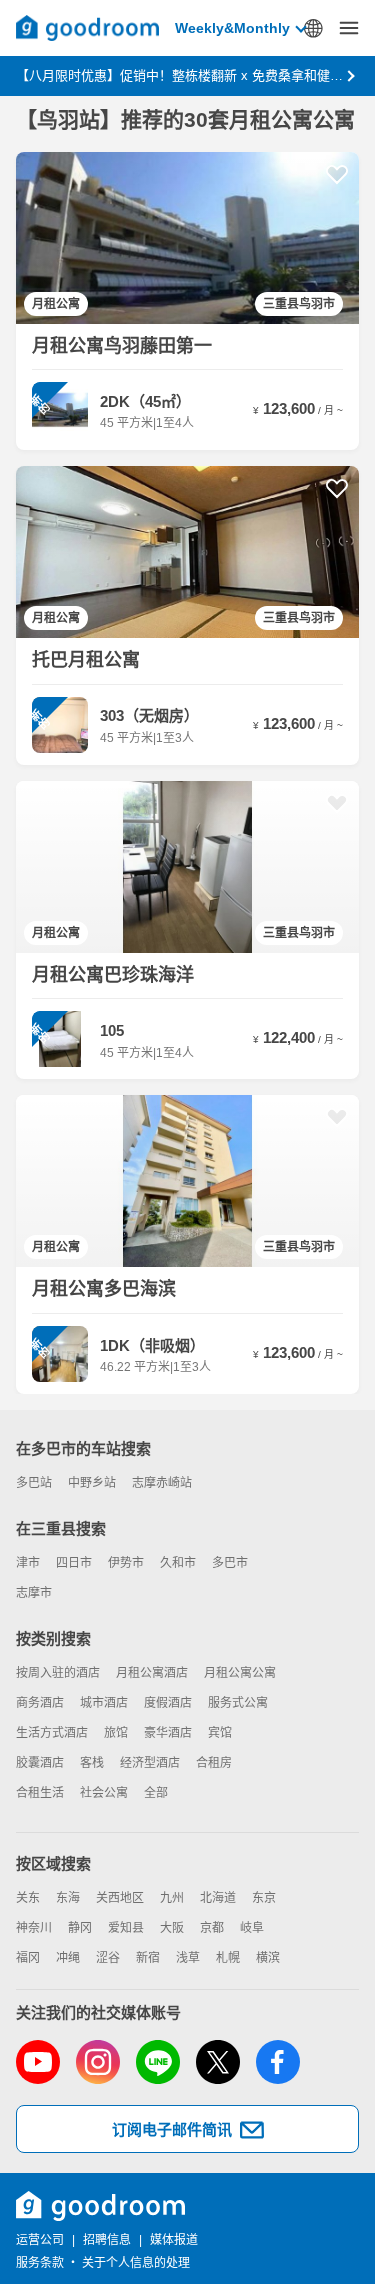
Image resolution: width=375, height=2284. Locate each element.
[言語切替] (313, 28)
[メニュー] (349, 28)
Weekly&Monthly (232, 28)
